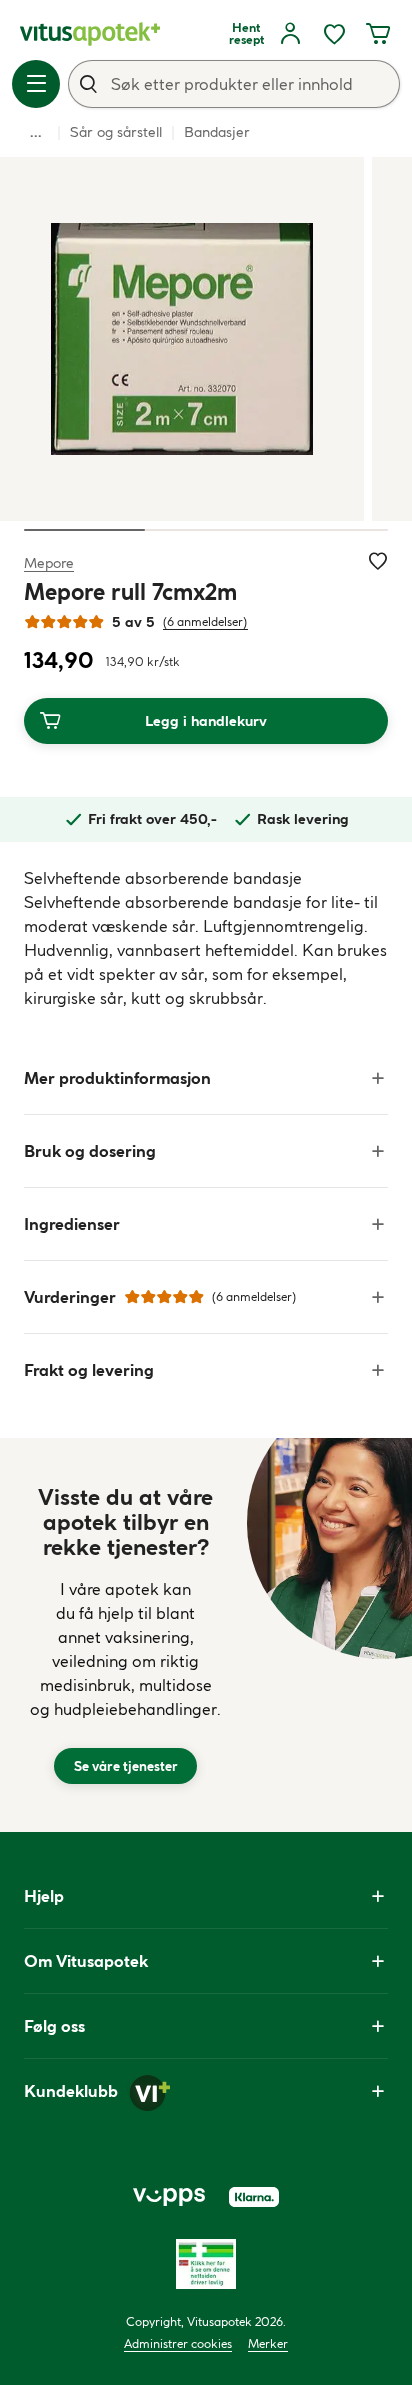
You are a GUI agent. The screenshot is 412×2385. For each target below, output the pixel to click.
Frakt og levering (89, 1370)
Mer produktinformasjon (117, 1078)
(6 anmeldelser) (205, 621)
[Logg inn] (290, 34)
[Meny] (36, 84)
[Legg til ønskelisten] (378, 561)
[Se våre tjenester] (125, 1635)
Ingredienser (72, 1224)
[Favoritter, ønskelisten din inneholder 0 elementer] (334, 34)
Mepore (49, 562)
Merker (268, 2343)
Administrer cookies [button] (178, 2343)
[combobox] (234, 84)
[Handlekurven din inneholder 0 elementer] (378, 34)
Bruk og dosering (90, 1151)
